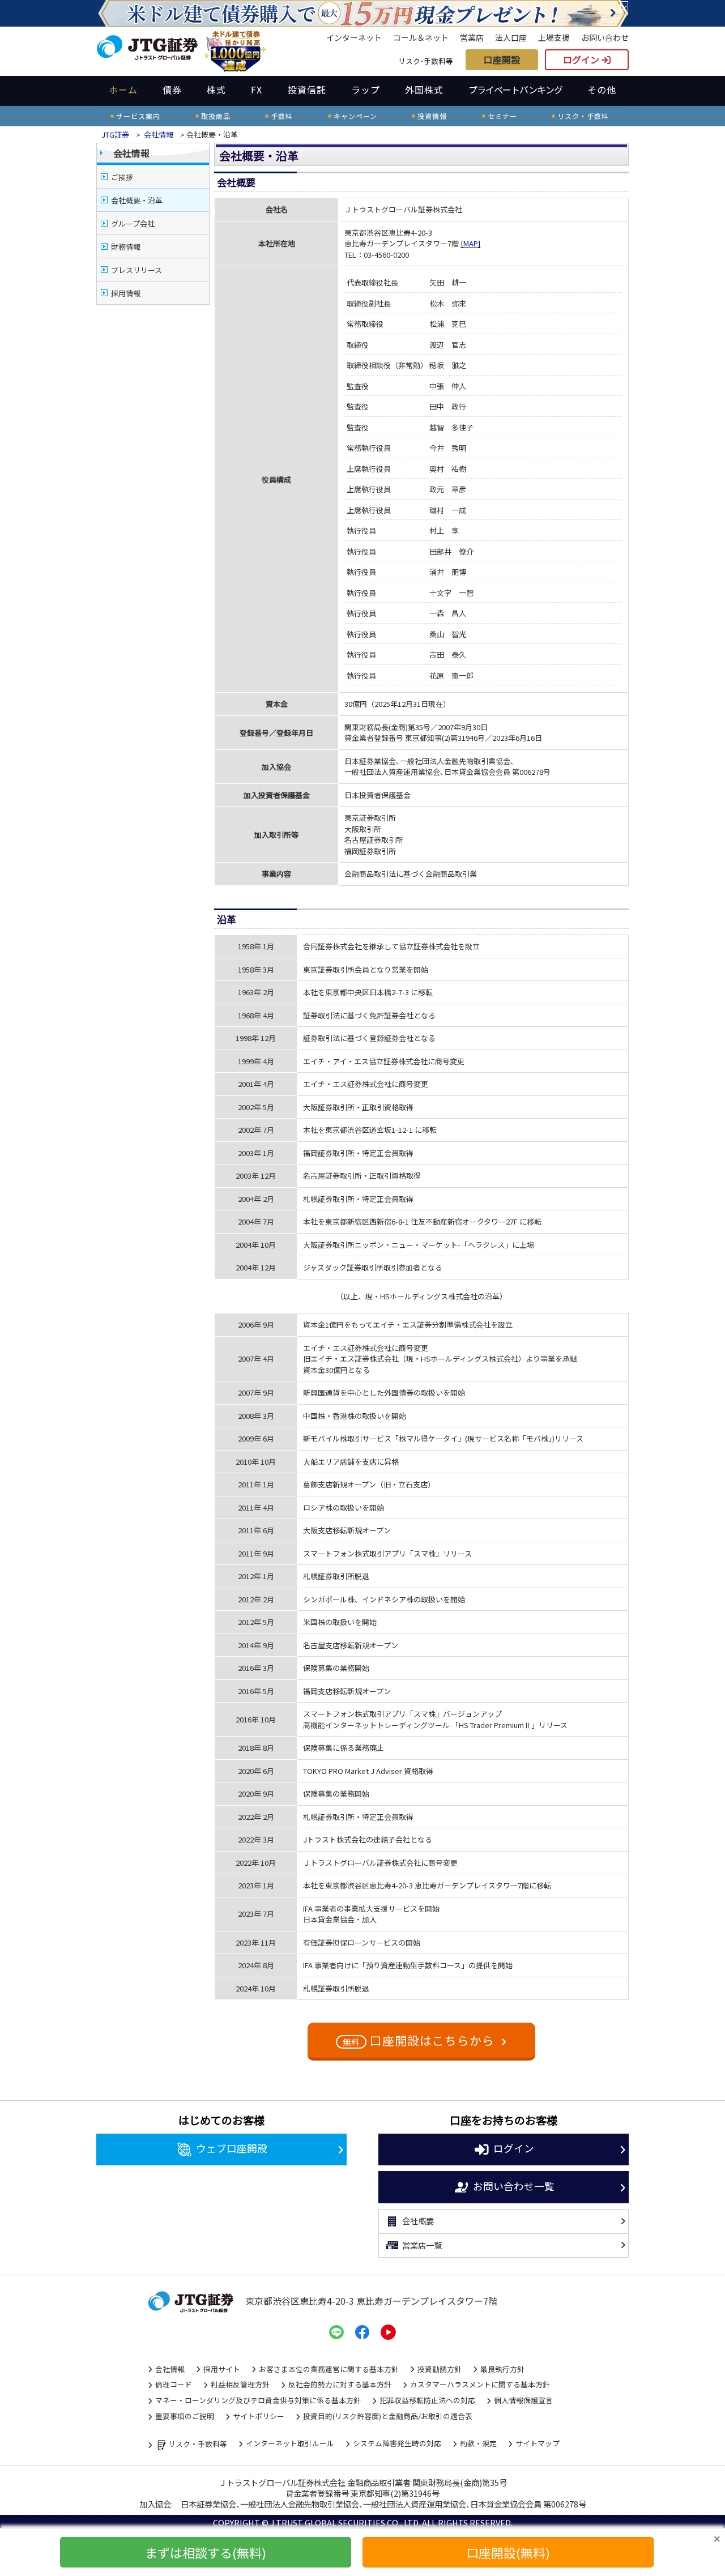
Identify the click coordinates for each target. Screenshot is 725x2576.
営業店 (472, 37)
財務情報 (126, 247)
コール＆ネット (421, 37)
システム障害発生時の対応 (397, 2443)
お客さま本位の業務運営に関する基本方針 (329, 2369)
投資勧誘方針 (440, 2369)
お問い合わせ (605, 37)
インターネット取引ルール (290, 2443)
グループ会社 (133, 223)
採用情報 (126, 293)
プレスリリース (137, 270)
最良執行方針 (502, 2369)
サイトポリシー (259, 2416)
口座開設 (502, 59)
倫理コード (174, 2384)
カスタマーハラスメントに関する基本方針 (480, 2384)
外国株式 (424, 89)
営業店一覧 (422, 2245)
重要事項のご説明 (185, 2416)
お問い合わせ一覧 (514, 2185)
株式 (216, 89)
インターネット (354, 37)
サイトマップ (538, 2443)
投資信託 (307, 89)
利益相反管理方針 (240, 2384)
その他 (602, 89)
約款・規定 (478, 2443)
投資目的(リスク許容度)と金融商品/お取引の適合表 (388, 2416)
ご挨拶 (122, 177)
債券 (172, 89)
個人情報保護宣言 (523, 2400)
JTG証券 (115, 135)
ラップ (366, 89)
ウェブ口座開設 (232, 2148)
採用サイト (222, 2369)
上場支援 (554, 37)
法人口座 (511, 37)
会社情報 (159, 135)
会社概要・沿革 (137, 200)
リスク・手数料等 (198, 2444)
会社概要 (418, 2221)
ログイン (582, 59)
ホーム (123, 89)
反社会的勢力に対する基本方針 (340, 2384)
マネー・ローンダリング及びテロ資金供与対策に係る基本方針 (258, 2400)
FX (257, 89)
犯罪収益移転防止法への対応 (427, 2400)
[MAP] (470, 243)
